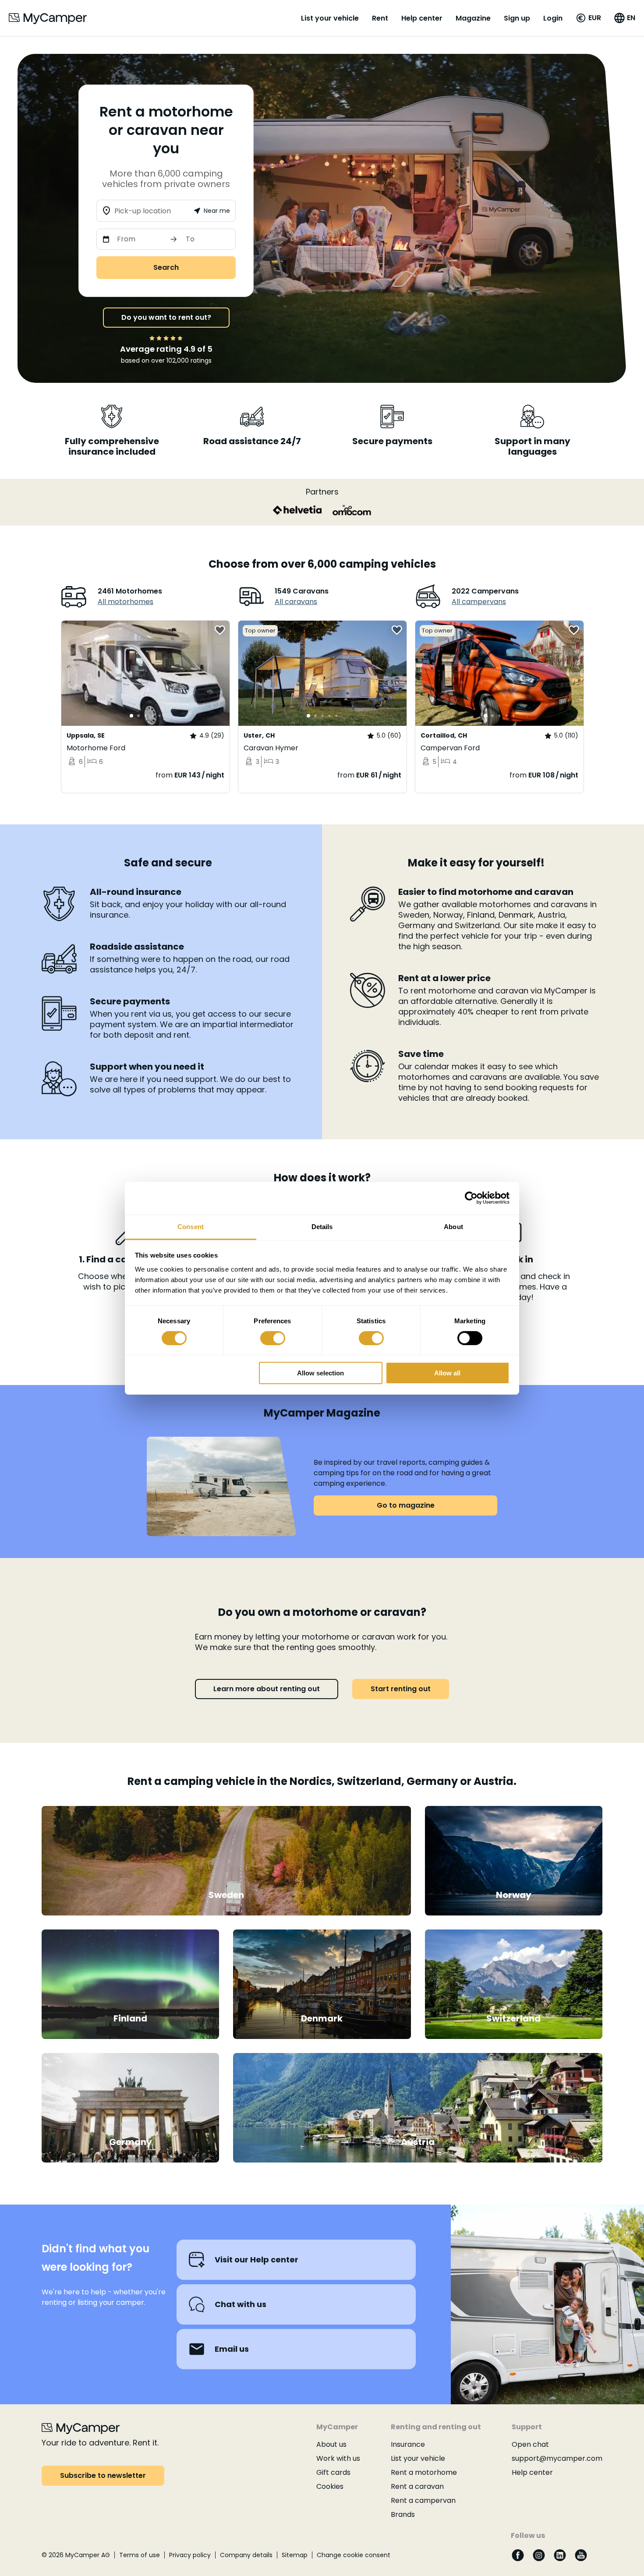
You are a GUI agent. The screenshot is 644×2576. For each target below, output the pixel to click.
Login (553, 18)
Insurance (408, 2444)
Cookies (330, 2486)
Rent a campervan (423, 2500)
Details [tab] (322, 1226)
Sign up (517, 18)
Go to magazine (406, 1505)
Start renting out (401, 1689)
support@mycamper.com (557, 2458)
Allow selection (320, 1373)
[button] (588, 18)
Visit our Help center (257, 2260)
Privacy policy (190, 2555)
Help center (422, 18)
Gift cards (333, 2472)
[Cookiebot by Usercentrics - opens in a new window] (471, 1198)
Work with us (338, 2458)
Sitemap (295, 2555)
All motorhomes (126, 602)
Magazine (473, 18)
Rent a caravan (417, 2486)
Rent (380, 18)
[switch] (273, 1338)
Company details (246, 2555)
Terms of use (140, 2555)
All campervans (479, 602)
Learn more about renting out (267, 1689)
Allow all (447, 1373)
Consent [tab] (191, 1226)
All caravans (296, 602)
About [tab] (453, 1226)
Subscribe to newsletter (103, 2475)
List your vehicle (330, 18)
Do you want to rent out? (166, 317)
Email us (232, 2349)
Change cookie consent (354, 2555)
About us (331, 2444)
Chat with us (241, 2304)
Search (166, 267)
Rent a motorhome (424, 2472)
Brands (403, 2514)
